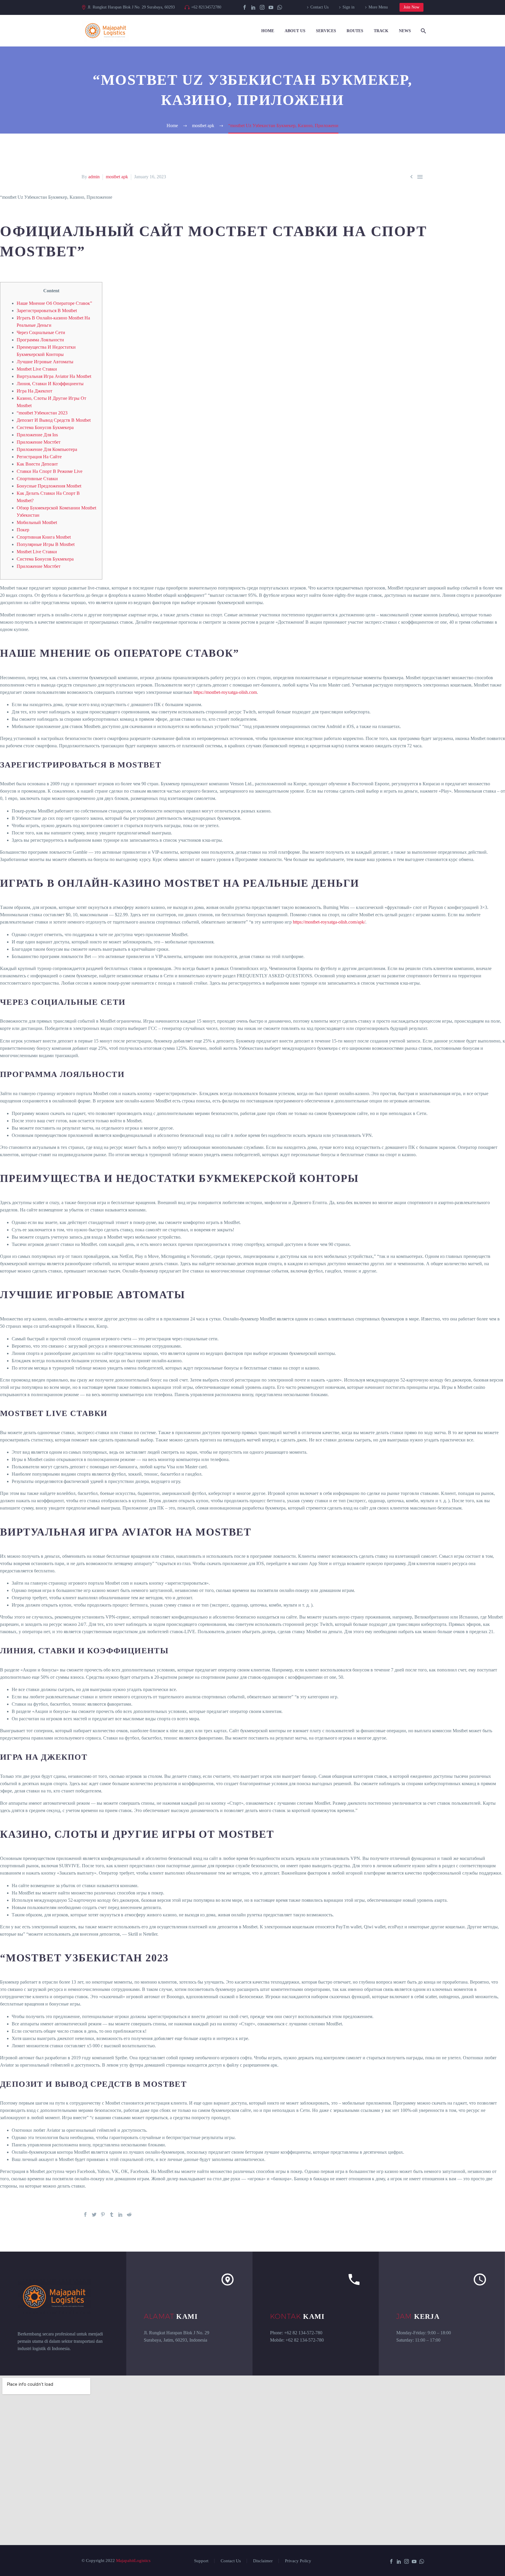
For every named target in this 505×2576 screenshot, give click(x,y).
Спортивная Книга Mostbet (44, 537)
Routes (355, 31)
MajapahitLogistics (133, 2561)
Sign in (349, 7)
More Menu (378, 7)
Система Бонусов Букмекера (45, 427)
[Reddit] (129, 2214)
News (405, 31)
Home (268, 31)
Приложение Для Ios (37, 435)
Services (326, 31)
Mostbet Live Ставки (37, 369)
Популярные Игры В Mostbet (46, 544)
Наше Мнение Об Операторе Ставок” (54, 303)
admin (94, 177)
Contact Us (319, 7)
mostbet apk (117, 177)
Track (381, 31)
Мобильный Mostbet (37, 522)
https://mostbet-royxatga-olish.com (225, 692)
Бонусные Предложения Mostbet (49, 486)
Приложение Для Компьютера (47, 449)
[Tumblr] (112, 2214)
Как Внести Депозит (37, 464)
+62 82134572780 (206, 7)
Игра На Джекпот (34, 391)
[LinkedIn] (253, 7)
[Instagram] (262, 7)
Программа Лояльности (40, 340)
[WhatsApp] (280, 7)
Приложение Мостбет (39, 442)
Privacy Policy (298, 2561)
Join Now (411, 7)
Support (201, 2561)
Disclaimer (263, 2561)
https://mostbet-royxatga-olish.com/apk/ (329, 922)
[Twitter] (94, 2214)
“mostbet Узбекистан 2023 (42, 413)
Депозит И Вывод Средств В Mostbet (54, 420)
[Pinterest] (103, 2214)
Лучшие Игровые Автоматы (45, 362)
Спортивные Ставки (37, 479)
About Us (295, 31)
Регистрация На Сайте (39, 457)
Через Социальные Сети (41, 332)
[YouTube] (271, 7)
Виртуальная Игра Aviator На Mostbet (54, 376)
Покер (23, 530)
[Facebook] (245, 7)
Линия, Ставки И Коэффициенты (50, 384)
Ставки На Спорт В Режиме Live (50, 471)
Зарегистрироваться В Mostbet (47, 311)
